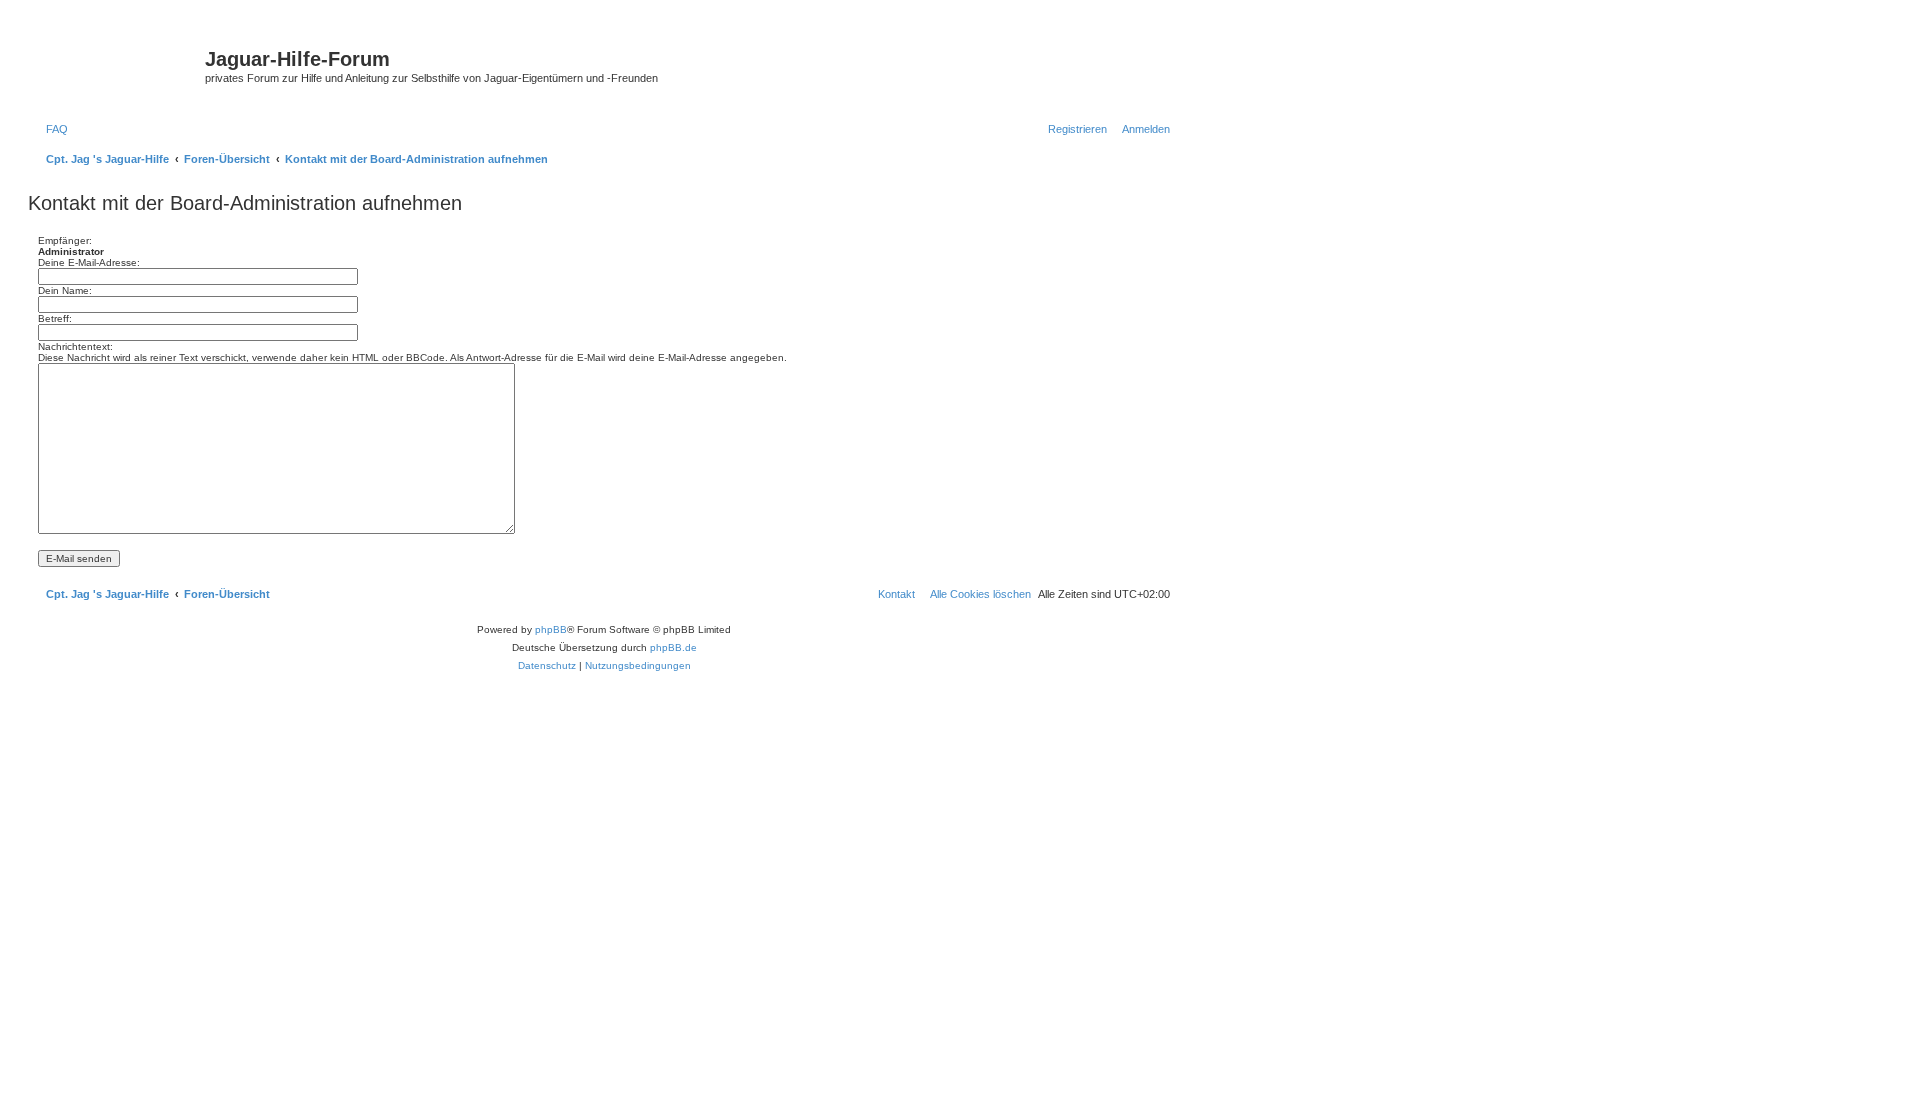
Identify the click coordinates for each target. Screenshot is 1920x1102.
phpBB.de (673, 647)
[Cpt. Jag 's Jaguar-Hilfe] (119, 65)
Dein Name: (65, 290)
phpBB (551, 629)
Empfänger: (65, 240)
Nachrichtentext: (75, 346)
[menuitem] (53, 129)
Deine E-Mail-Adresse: (89, 262)
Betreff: (55, 318)
